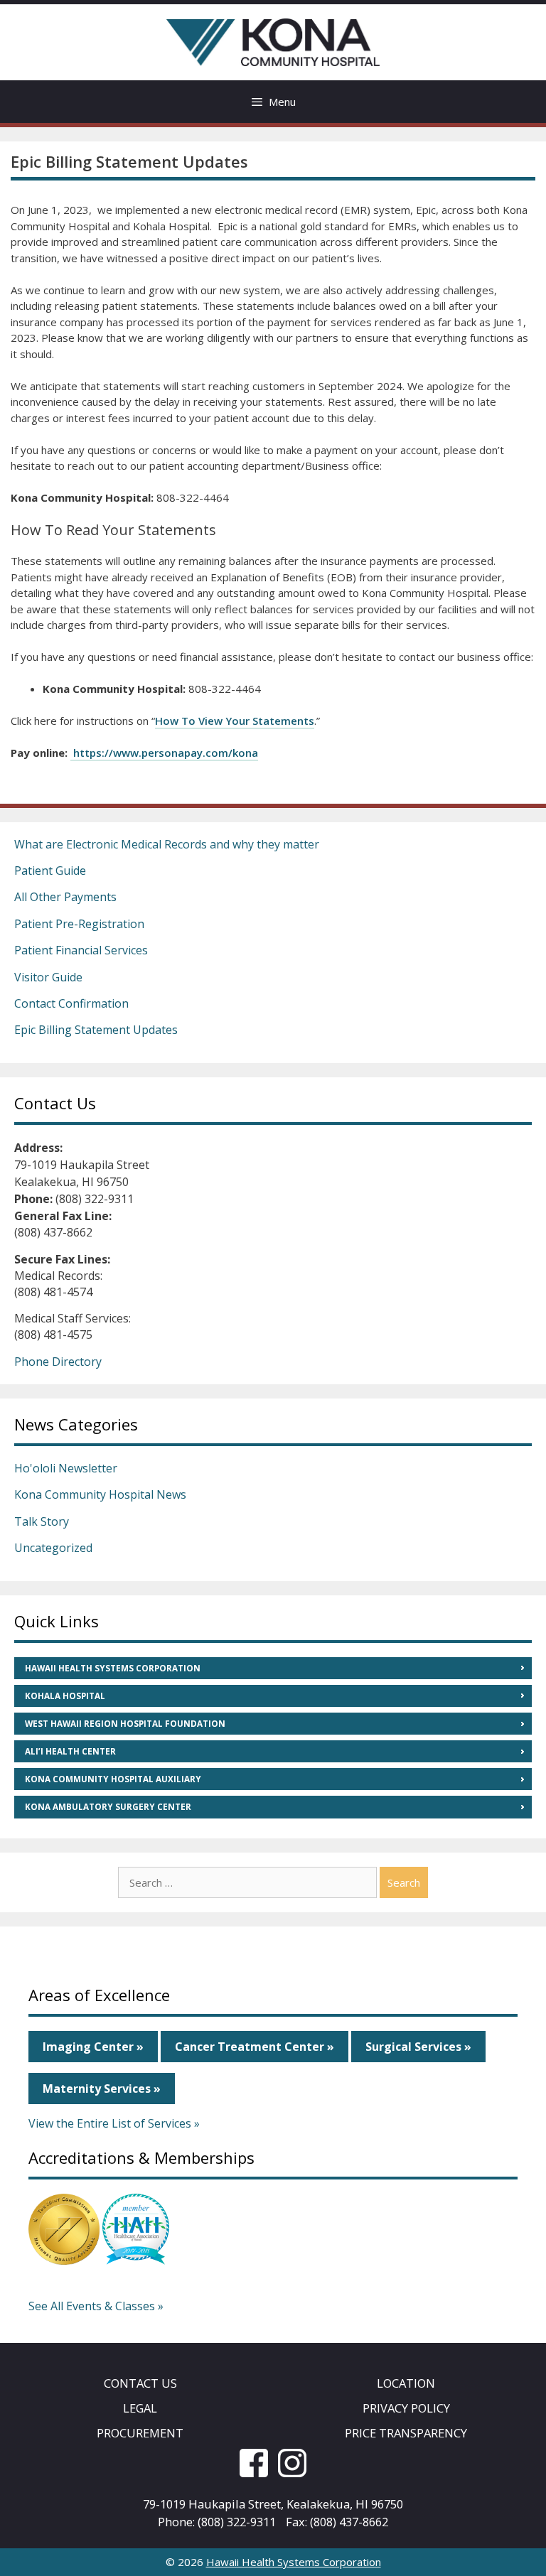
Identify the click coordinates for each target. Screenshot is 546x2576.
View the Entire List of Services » (114, 2123)
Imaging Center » (93, 2047)
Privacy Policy (406, 2408)
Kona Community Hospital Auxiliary (113, 1779)
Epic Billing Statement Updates (96, 1030)
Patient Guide (50, 871)
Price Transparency (406, 2433)
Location (406, 2383)
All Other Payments (65, 897)
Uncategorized (53, 1548)
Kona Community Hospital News (100, 1494)
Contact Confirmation (71, 1003)
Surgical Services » (418, 2047)
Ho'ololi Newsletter (66, 1468)
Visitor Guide (48, 977)
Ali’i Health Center (70, 1751)
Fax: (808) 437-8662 (337, 2522)
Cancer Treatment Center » (255, 2047)
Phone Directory (58, 1362)
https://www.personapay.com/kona (164, 753)
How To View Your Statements (235, 721)
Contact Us (140, 2383)
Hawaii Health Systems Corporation (113, 1668)
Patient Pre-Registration (79, 924)
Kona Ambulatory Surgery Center (108, 1807)
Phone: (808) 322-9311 (217, 2522)
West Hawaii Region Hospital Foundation (125, 1724)
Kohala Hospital (65, 1696)
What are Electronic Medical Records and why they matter (167, 844)
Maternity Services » (102, 2089)
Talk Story (42, 1521)
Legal (140, 2408)
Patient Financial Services (81, 950)
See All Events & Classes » (96, 2306)
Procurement (140, 2433)
